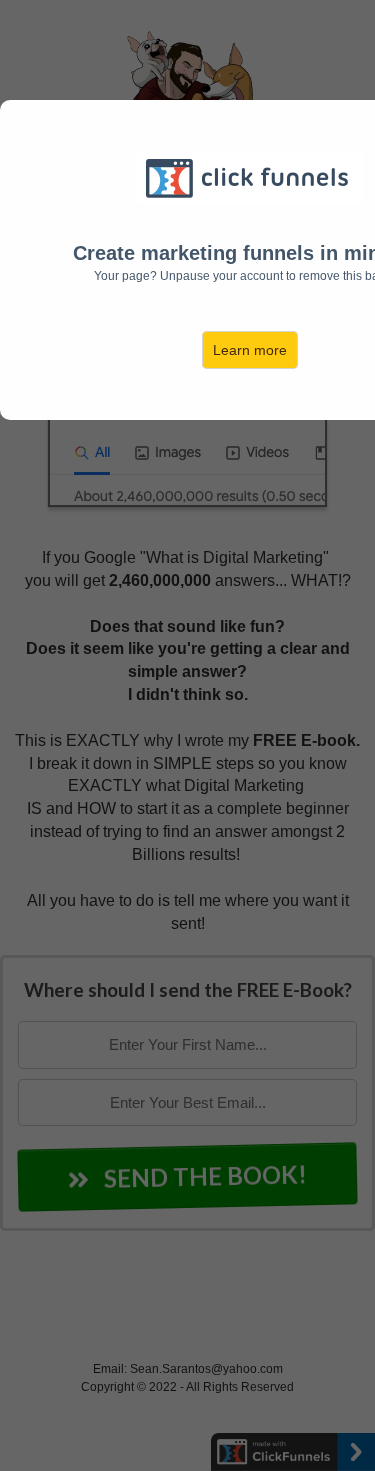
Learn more (250, 350)
